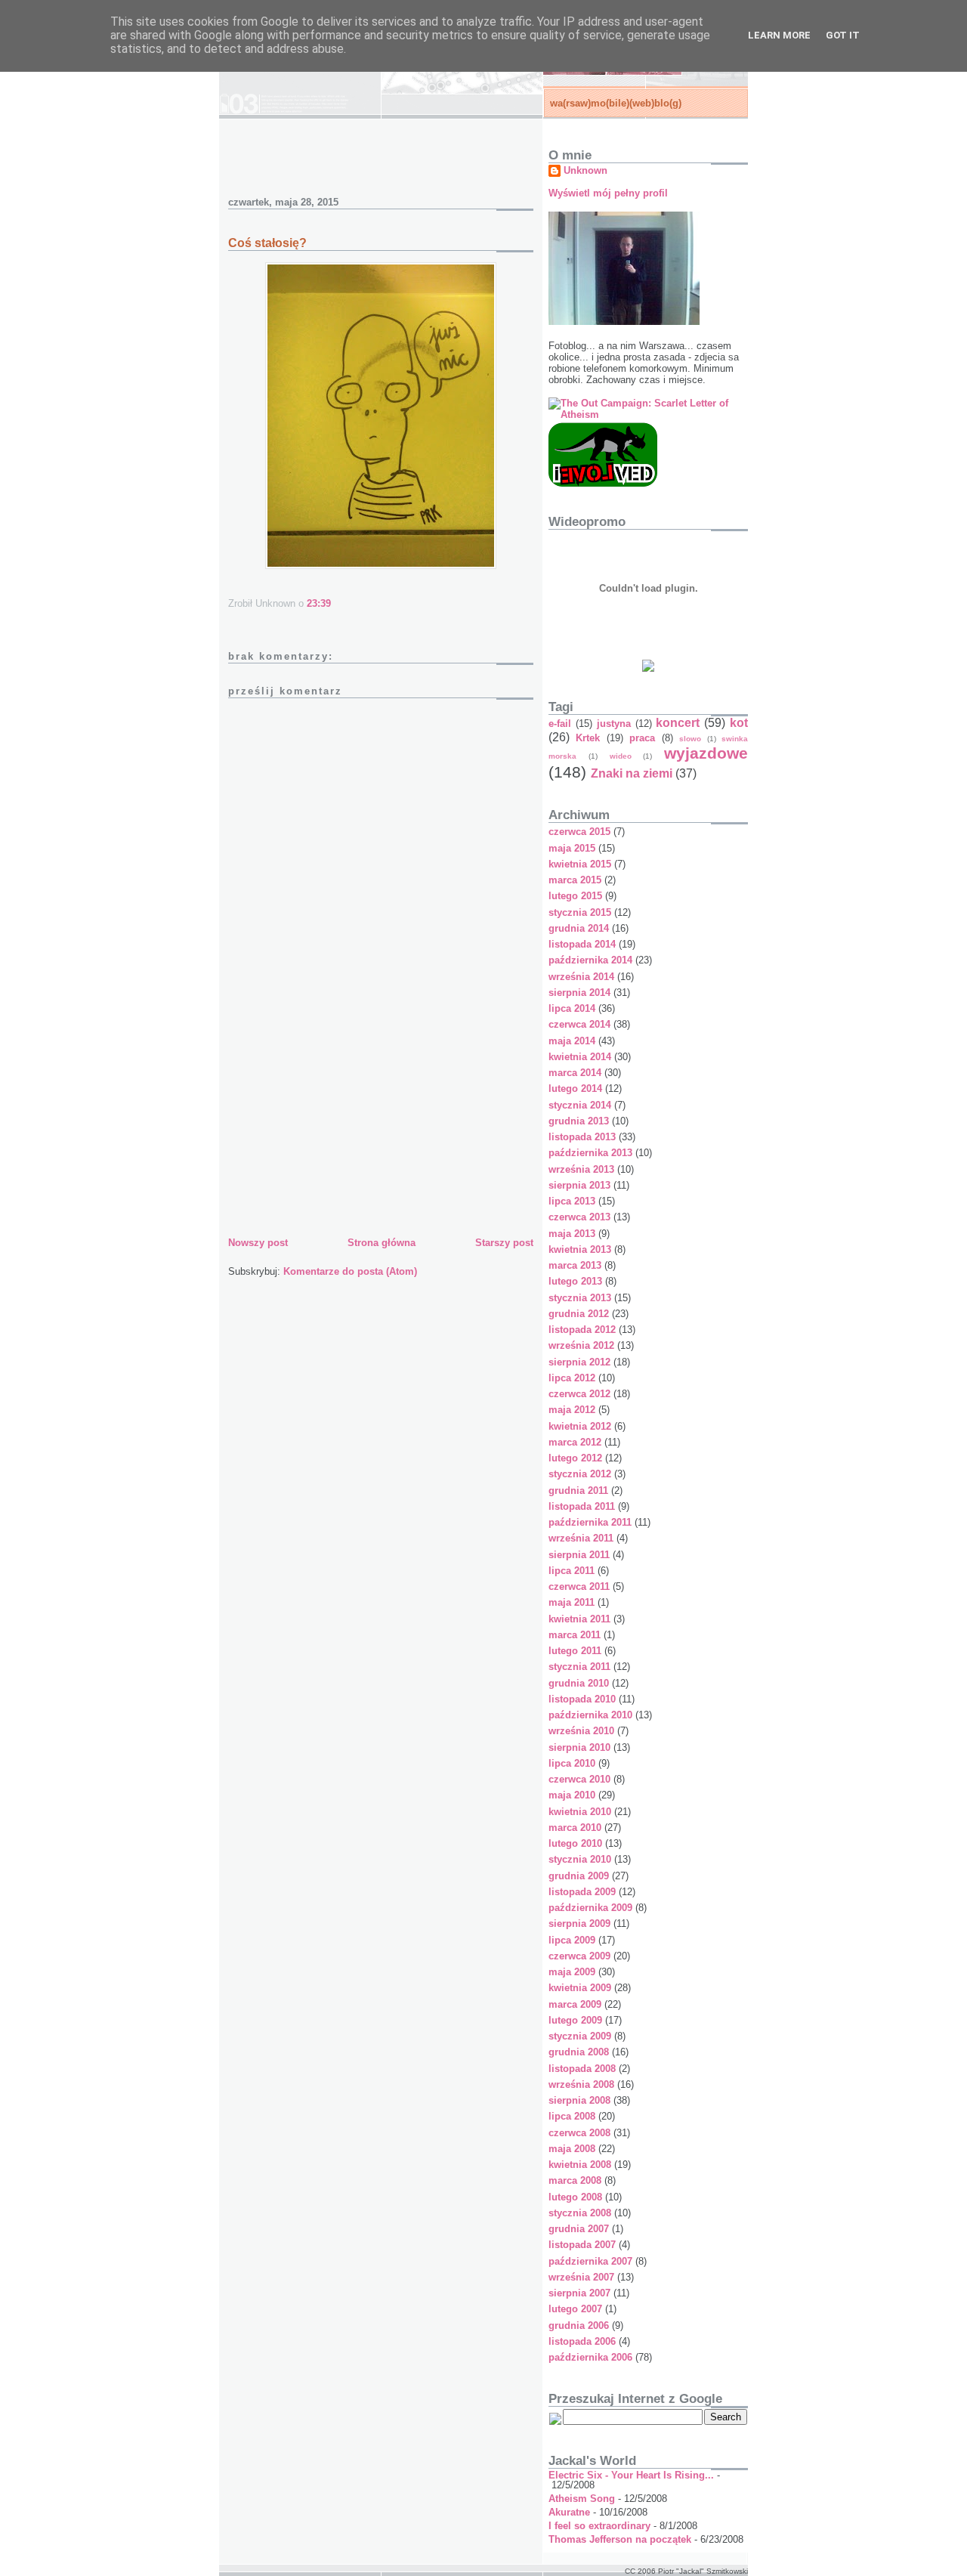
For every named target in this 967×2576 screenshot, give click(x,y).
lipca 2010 (572, 1763)
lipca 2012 (572, 1378)
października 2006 (590, 2357)
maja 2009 (572, 1972)
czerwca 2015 (579, 832)
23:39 (319, 603)
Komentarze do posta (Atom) (350, 1271)
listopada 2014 (582, 944)
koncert (678, 723)
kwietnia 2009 (580, 1988)
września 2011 (581, 1538)
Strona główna (382, 1243)
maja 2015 (572, 848)
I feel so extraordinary (599, 2526)
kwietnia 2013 (580, 1249)
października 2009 (590, 1908)
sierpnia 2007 (579, 2293)
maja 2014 (572, 1041)
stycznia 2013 (580, 1298)
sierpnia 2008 (579, 2100)
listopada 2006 (582, 2341)
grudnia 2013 (579, 1121)
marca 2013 (575, 1265)
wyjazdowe (706, 753)
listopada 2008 (582, 2069)
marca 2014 (575, 1073)
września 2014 (581, 977)
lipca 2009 (572, 1940)
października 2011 (590, 1522)
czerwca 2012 (579, 1394)
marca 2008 (575, 2180)
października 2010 (590, 1715)
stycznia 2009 (580, 2036)
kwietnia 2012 (580, 1426)
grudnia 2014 (579, 928)
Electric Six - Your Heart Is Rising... (631, 2475)
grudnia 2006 (579, 2326)
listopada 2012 (582, 1330)
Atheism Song (582, 2499)
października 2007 (590, 2261)
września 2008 (581, 2084)
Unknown (585, 170)
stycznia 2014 (580, 1105)
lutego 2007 (575, 2309)
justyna (614, 724)
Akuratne (569, 2512)
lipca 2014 (572, 1008)
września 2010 (581, 1731)
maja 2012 (572, 1410)
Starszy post (504, 1243)
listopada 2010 (582, 1699)
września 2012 (581, 1345)
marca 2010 (575, 1828)
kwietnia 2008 (580, 2165)
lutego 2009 (575, 2020)
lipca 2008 (572, 2116)
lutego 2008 (575, 2197)
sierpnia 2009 (579, 1923)
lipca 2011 (572, 1571)
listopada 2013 (582, 1137)
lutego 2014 (575, 1089)
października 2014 (590, 960)
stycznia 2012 (580, 1474)
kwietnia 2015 (580, 864)
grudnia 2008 (579, 2052)
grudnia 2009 (579, 1876)
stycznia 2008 (580, 2213)
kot (739, 723)
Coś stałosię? (267, 243)
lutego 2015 (575, 896)
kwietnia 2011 (579, 1619)
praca (642, 738)
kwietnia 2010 (580, 1812)
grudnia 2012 (579, 1314)
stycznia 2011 (579, 1667)
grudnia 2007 (579, 2229)
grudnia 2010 (579, 1683)
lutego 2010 (575, 1843)
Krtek (588, 738)
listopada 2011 (582, 1506)
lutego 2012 (575, 1458)
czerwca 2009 (579, 1956)
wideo (621, 756)
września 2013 (581, 1169)
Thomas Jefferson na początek (620, 2539)
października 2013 (590, 1153)
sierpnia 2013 (579, 1185)
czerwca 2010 (579, 1779)
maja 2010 (572, 1795)
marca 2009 (575, 2004)
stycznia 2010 (580, 1859)
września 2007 (581, 2277)
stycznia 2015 (580, 912)
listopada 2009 (582, 1892)
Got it (843, 35)
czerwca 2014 (579, 1024)
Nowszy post (258, 1243)
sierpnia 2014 (579, 993)
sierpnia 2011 (579, 1555)
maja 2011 (572, 1602)
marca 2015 (575, 880)
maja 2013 (572, 1234)
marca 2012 (575, 1442)
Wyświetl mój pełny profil (608, 193)
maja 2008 (572, 2149)
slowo (690, 739)
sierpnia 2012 (579, 1362)
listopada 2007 (582, 2245)
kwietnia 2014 (580, 1057)
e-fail (560, 724)
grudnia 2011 (578, 1491)
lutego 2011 (575, 1651)
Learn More (779, 35)
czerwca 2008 (579, 2133)
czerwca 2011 (579, 1586)
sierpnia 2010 (579, 1747)
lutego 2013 (575, 1281)
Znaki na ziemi (632, 773)
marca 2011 (575, 1635)
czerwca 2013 (579, 1217)
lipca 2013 (572, 1201)
